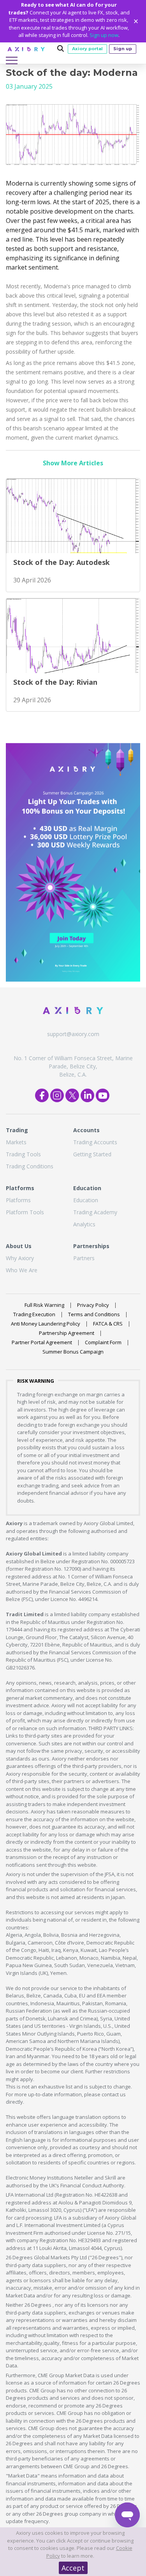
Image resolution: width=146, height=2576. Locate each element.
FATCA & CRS (108, 1324)
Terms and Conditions (94, 1314)
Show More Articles (73, 463)
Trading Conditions (30, 1166)
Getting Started (92, 1154)
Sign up (123, 49)
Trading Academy (95, 1212)
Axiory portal (87, 49)
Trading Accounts (95, 1142)
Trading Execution (34, 1314)
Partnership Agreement (67, 1333)
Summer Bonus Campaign (73, 1352)
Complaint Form (103, 1342)
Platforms (18, 1200)
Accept (73, 2568)
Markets (16, 1142)
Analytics (84, 1224)
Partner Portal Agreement (42, 1342)
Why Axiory (20, 1258)
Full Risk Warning (44, 1305)
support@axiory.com (73, 1034)
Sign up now (104, 35)
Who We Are (22, 1270)
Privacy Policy (93, 1305)
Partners (84, 1258)
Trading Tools (23, 1154)
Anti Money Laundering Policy (46, 1324)
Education (86, 1200)
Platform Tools (25, 1212)
